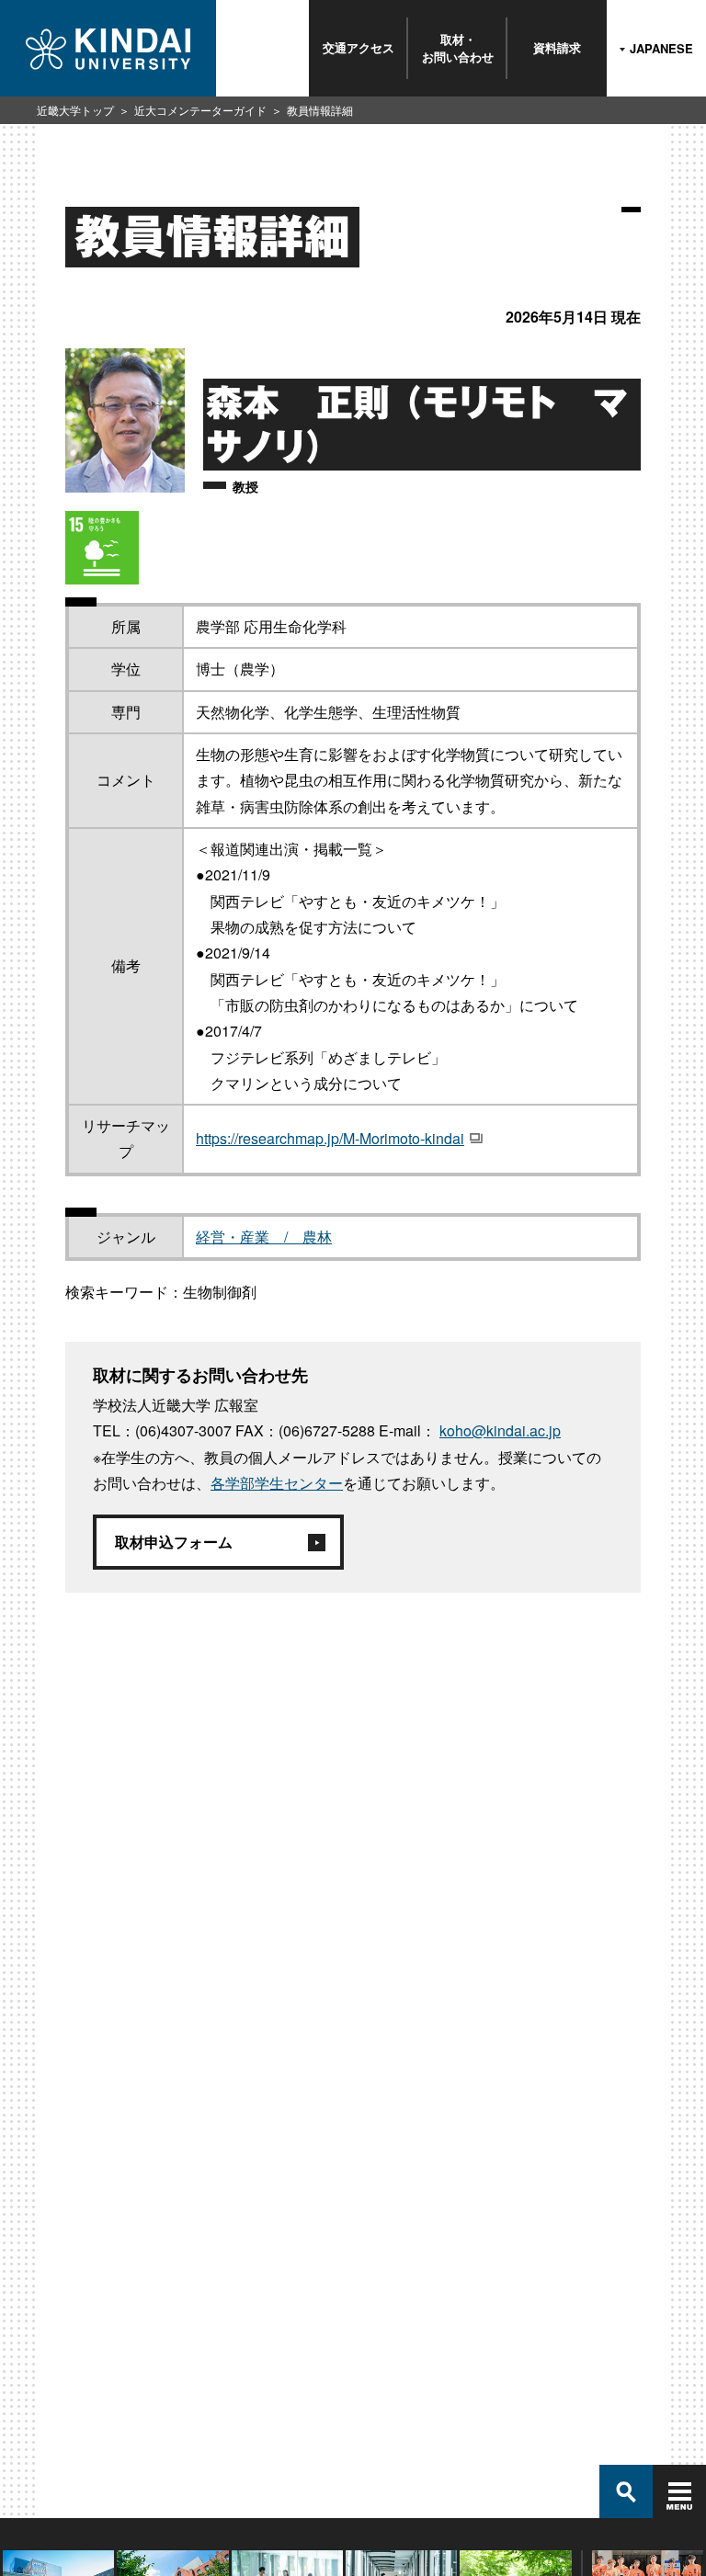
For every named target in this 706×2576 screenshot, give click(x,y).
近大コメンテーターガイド (200, 110)
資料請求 (557, 47)
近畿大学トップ (75, 110)
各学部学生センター (277, 1483)
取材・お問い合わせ (458, 47)
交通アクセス (359, 47)
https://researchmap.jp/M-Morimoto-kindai (330, 1138)
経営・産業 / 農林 (264, 1237)
